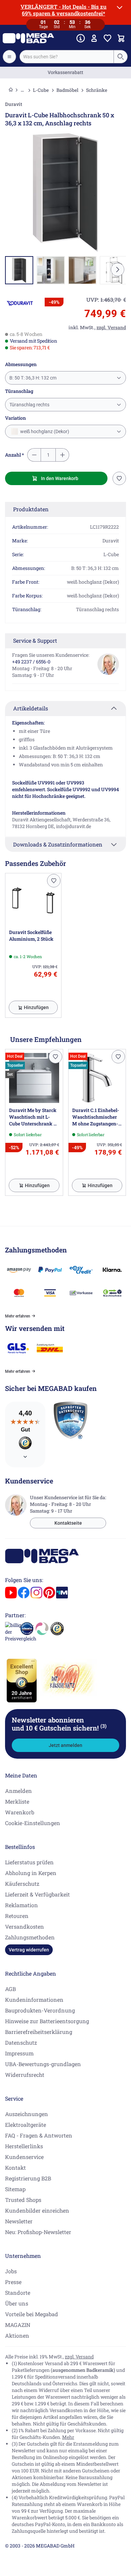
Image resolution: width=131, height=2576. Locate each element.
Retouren (17, 1916)
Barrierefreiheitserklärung (39, 2032)
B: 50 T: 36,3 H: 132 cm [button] (33, 378)
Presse (13, 2282)
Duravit (14, 104)
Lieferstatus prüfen (29, 1862)
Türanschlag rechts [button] (29, 405)
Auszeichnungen (27, 2114)
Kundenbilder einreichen (37, 2210)
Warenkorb (20, 1812)
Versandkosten (25, 1926)
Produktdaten (31, 509)
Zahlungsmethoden (30, 1937)
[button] (20, 303)
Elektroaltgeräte (26, 2125)
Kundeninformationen (34, 2000)
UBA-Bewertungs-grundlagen (43, 2064)
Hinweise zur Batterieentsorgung (47, 2021)
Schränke (97, 90)
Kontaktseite (68, 1523)
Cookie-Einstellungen (33, 1823)
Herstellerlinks (24, 2146)
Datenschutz (21, 2042)
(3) (103, 1726)
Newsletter (19, 2221)
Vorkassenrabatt (65, 72)
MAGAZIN (18, 2325)
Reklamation (21, 1905)
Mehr (68, 2437)
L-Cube (41, 90)
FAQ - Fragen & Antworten (39, 2135)
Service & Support (35, 640)
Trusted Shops (23, 2200)
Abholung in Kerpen (31, 1873)
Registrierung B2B (28, 2178)
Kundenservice (24, 2157)
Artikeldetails (31, 708)
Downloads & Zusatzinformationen (58, 844)
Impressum (19, 2053)
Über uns (17, 2303)
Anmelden (18, 1791)
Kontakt (15, 2168)
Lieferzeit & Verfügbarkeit (37, 1894)
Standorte (18, 2293)
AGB (10, 1989)
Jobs (11, 2271)
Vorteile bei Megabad (32, 2314)
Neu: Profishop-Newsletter (38, 2232)
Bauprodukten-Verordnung (40, 2010)
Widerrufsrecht (25, 2075)
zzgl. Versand (79, 2357)
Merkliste (17, 1801)
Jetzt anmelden (65, 1745)
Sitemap (15, 2189)
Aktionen (17, 2335)
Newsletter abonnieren (59, 1724)
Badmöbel (67, 90)
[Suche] (120, 57)
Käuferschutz (22, 1884)
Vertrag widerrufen (29, 1950)
